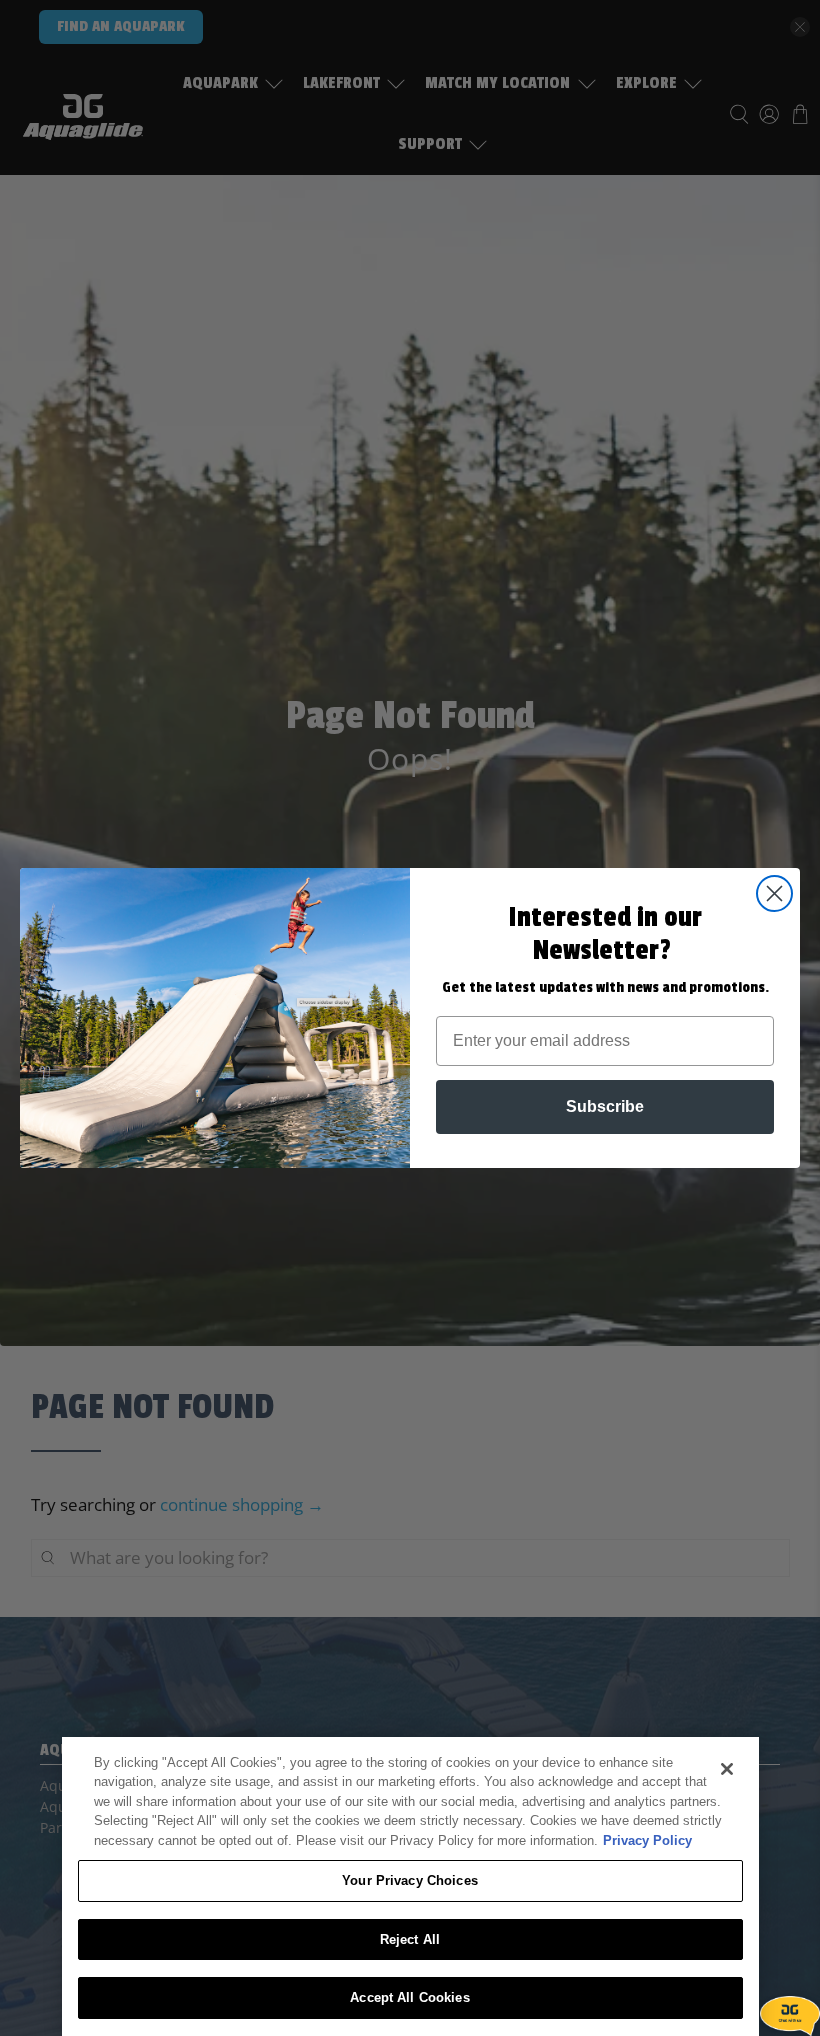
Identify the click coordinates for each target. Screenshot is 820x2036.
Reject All (410, 1939)
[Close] (727, 1769)
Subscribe (605, 1106)
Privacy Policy (647, 1840)
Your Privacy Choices (410, 1880)
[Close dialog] (774, 893)
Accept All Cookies (409, 1997)
